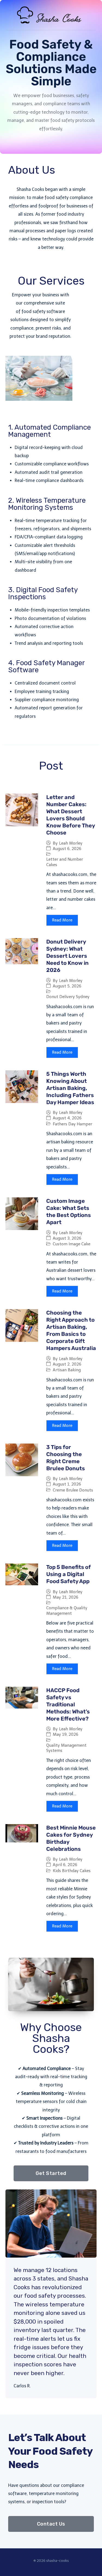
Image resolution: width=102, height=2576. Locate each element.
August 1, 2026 (67, 1484)
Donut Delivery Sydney (68, 997)
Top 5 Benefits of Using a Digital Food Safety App (69, 1574)
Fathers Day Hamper (72, 1124)
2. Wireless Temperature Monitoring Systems (47, 504)
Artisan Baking (67, 1370)
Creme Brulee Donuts (73, 1490)
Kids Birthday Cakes (72, 1871)
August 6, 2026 (67, 849)
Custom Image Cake (72, 1244)
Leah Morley (71, 843)
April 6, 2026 (65, 1865)
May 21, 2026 (66, 1597)
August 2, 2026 (67, 1364)
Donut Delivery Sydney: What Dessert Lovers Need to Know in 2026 (67, 956)
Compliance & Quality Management (67, 1611)
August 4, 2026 (67, 1118)
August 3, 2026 (67, 1238)
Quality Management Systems (66, 1748)
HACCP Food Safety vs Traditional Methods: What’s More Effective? (68, 1704)
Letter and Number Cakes (65, 862)
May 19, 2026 (66, 1735)
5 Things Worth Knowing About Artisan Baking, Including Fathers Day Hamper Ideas (70, 1088)
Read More (62, 920)
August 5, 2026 (67, 986)
